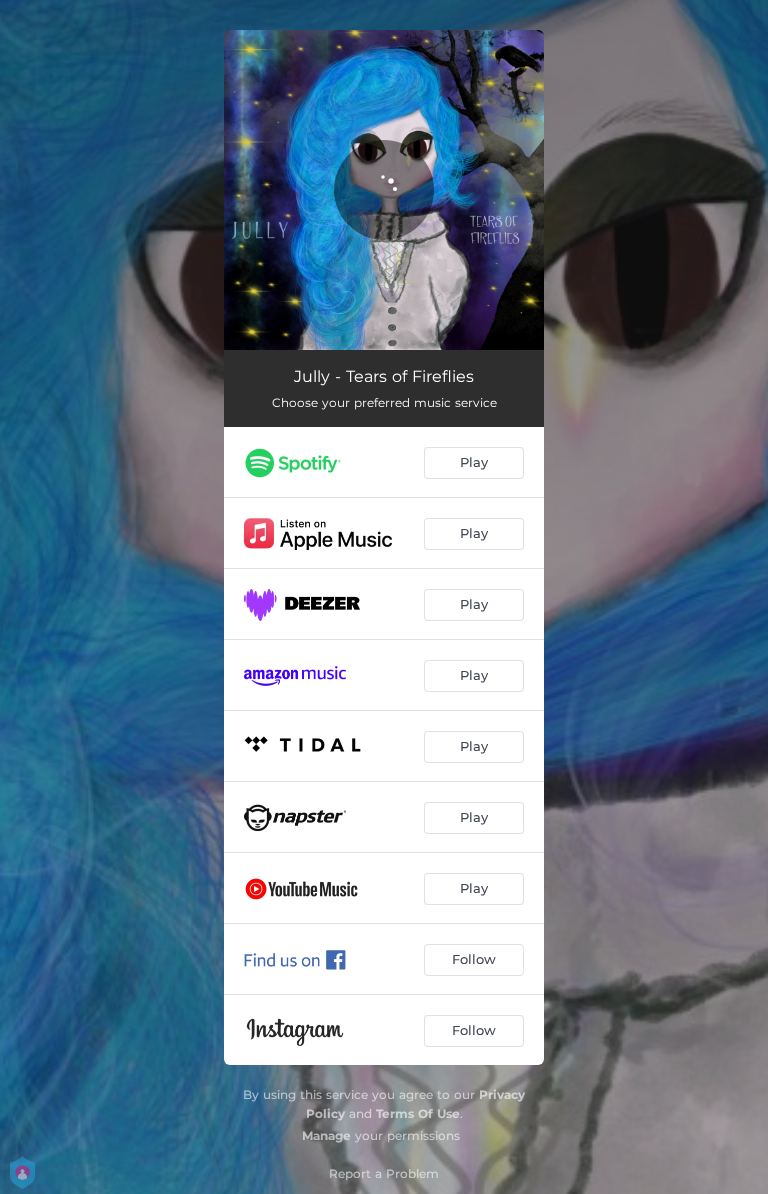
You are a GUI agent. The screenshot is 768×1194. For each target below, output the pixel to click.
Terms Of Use (418, 1113)
